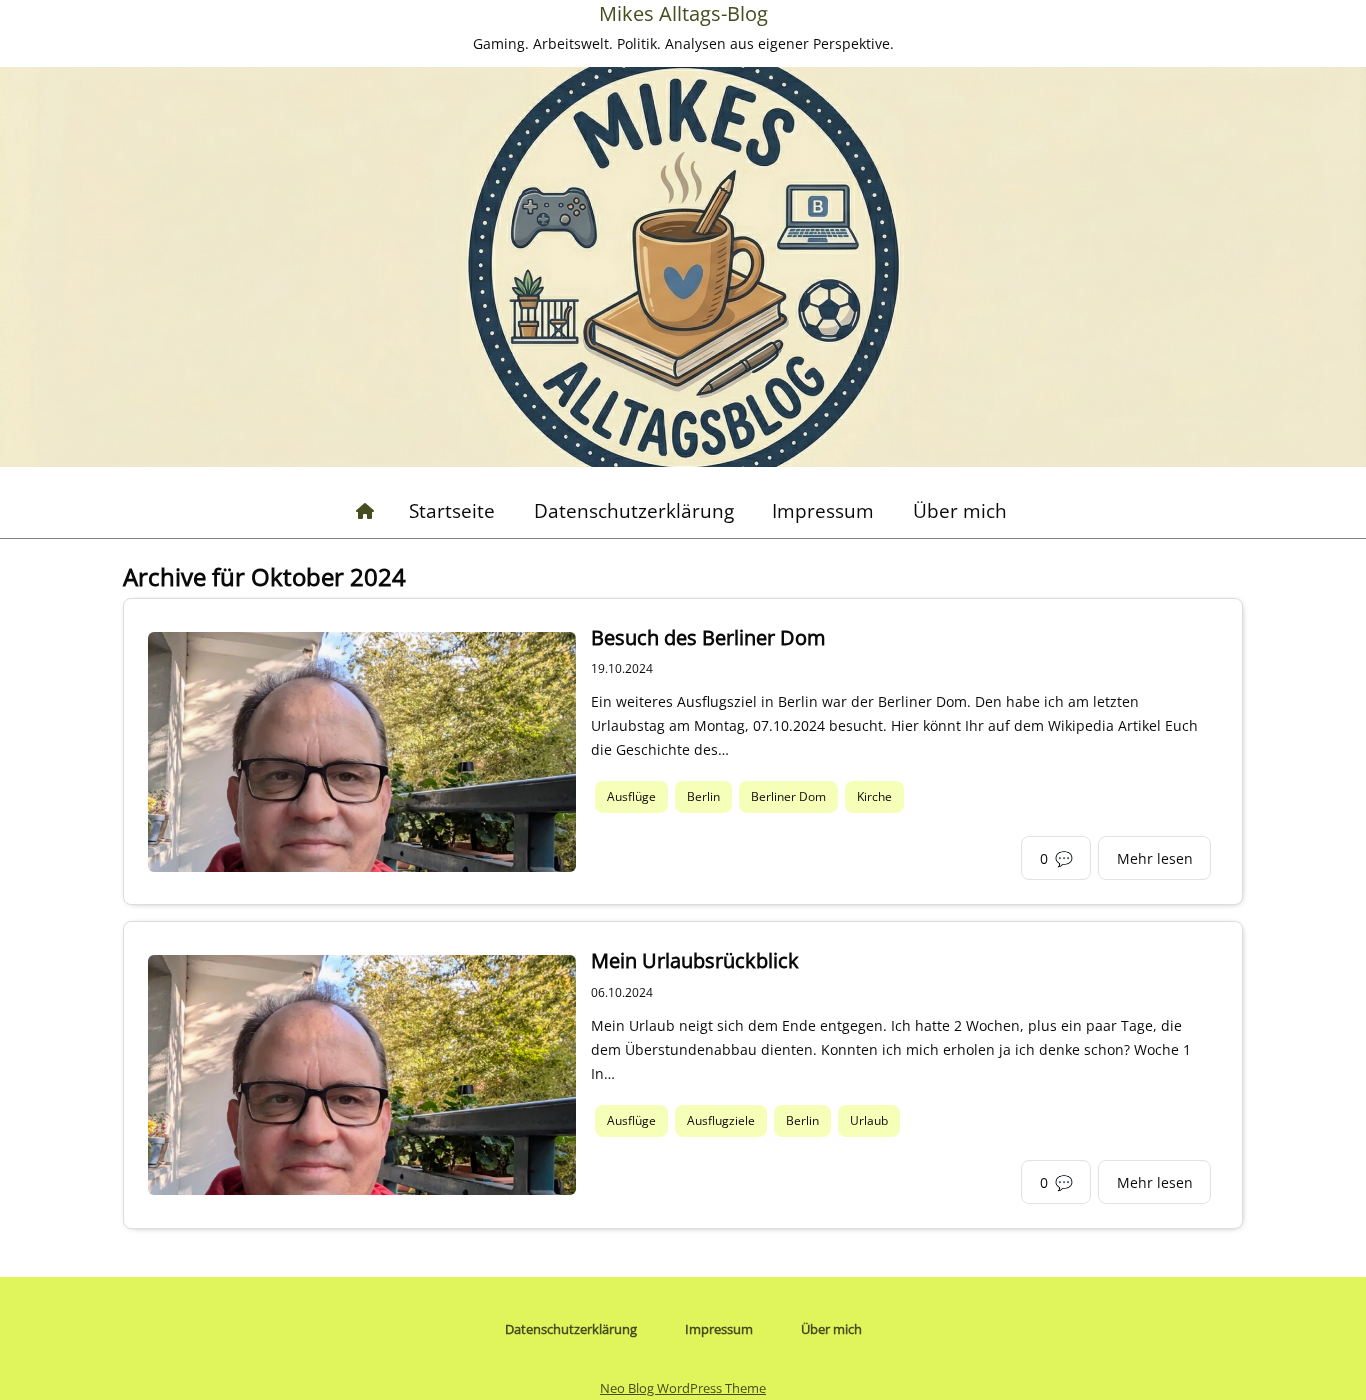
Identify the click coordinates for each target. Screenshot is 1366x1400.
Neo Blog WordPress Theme (683, 1388)
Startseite (452, 510)
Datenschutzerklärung (634, 510)
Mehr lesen (1155, 858)
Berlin (703, 797)
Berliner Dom (788, 797)
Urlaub (869, 1120)
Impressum (823, 510)
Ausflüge (631, 797)
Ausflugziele (721, 1120)
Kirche (874, 797)
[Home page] (365, 511)
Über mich (960, 510)
